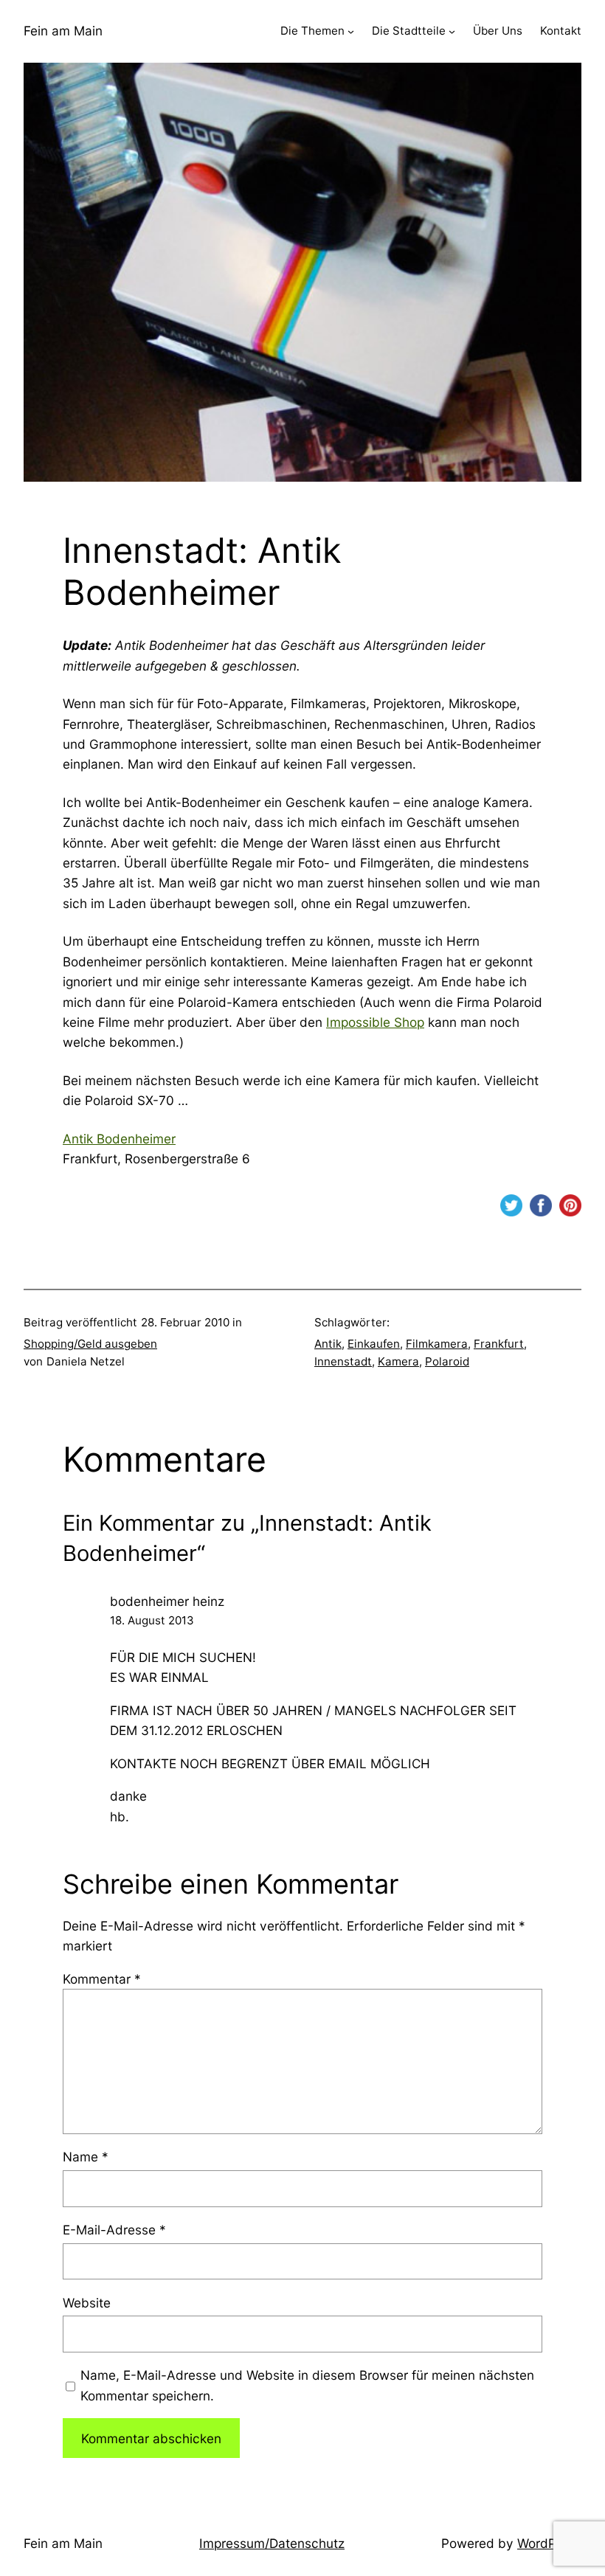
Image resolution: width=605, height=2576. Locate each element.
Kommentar (102, 1979)
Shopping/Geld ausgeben (90, 1344)
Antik (328, 1344)
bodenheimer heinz (167, 1601)
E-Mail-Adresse (114, 2230)
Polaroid (447, 1361)
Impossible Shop (375, 1022)
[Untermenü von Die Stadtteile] (452, 31)
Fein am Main (63, 31)
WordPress (549, 2543)
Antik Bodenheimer (119, 1139)
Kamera (398, 1361)
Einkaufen (374, 1344)
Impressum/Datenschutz (272, 2543)
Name (86, 2157)
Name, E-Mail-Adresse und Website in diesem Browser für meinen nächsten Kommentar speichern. (307, 2385)
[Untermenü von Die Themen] (351, 31)
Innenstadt (343, 1361)
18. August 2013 (152, 1620)
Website (87, 2303)
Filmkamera (437, 1344)
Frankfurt (499, 1344)
